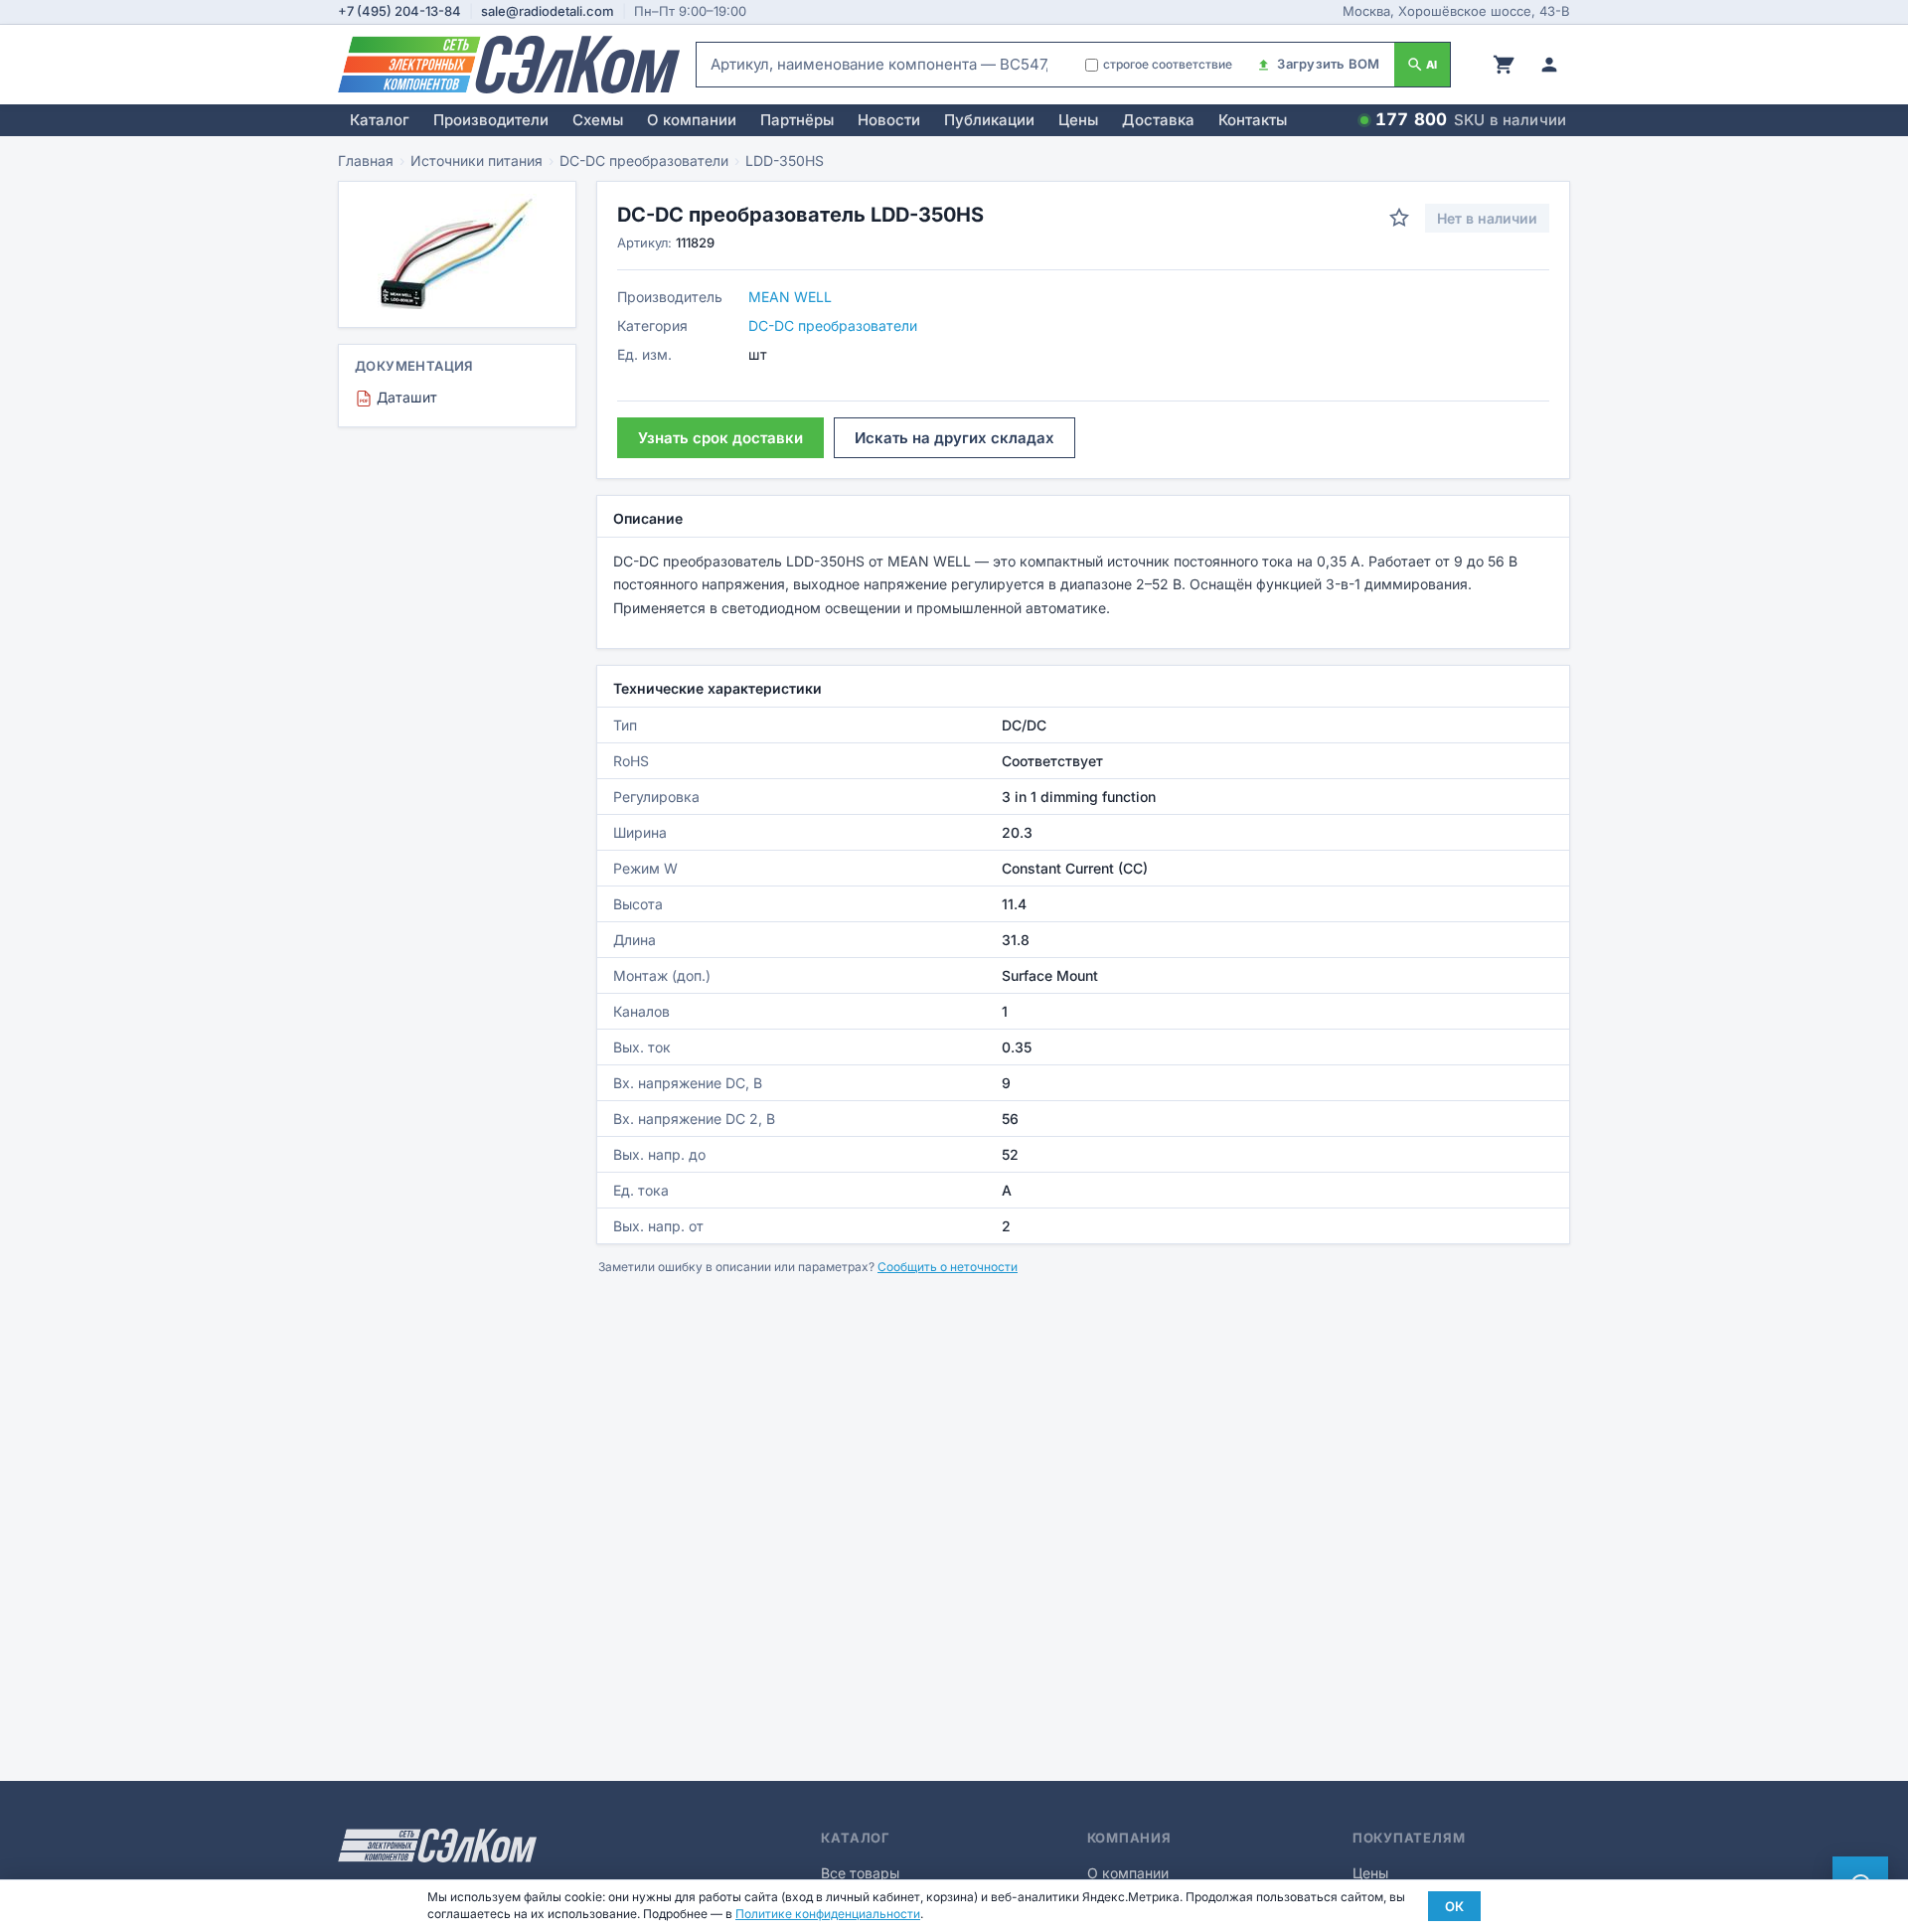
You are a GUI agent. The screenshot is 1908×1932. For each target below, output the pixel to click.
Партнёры (797, 120)
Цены (1078, 120)
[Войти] (1549, 65)
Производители (491, 120)
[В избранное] (1399, 218)
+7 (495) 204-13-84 (399, 11)
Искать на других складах (954, 438)
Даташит (398, 397)
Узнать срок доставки (720, 438)
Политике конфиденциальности (828, 1914)
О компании (692, 120)
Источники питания (477, 161)
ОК (1454, 1906)
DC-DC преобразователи (644, 161)
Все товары (860, 1873)
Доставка (1158, 120)
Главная (366, 161)
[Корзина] (1504, 65)
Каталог (380, 120)
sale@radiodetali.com (548, 11)
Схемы (598, 120)
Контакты (1253, 120)
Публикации (989, 120)
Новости (889, 120)
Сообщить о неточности (948, 1267)
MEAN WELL (790, 297)
